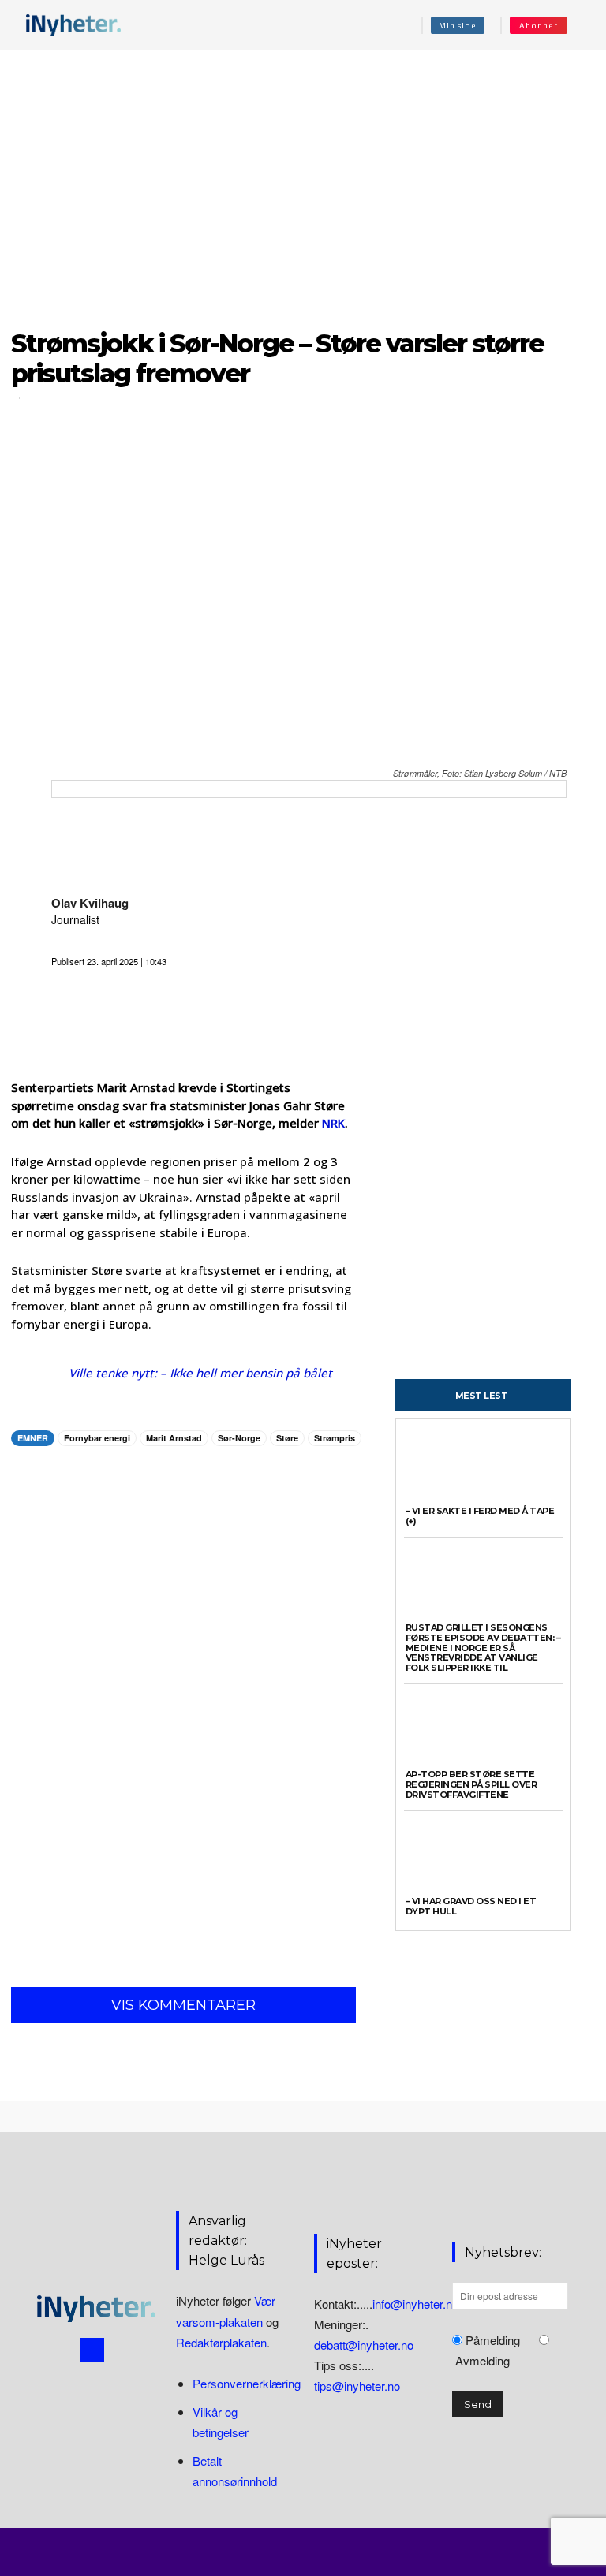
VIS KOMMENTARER (183, 2005)
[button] (585, 25)
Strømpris (335, 1438)
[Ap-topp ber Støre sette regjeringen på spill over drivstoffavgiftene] (483, 1731)
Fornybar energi (97, 1438)
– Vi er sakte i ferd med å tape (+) (480, 1516)
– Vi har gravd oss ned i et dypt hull (471, 1906)
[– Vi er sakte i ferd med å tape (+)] (483, 1468)
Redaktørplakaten (221, 2342)
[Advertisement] (303, 181)
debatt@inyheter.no (364, 2345)
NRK (333, 1123)
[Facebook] (92, 2350)
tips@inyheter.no (357, 2386)
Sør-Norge (239, 1438)
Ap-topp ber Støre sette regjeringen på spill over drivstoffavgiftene (471, 1784)
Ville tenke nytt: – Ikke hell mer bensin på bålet (200, 1373)
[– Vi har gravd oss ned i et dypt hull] (483, 1857)
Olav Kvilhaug (90, 903)
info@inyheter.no (415, 2304)
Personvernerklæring (247, 2383)
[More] (301, 1488)
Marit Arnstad (174, 1438)
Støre (287, 1438)
